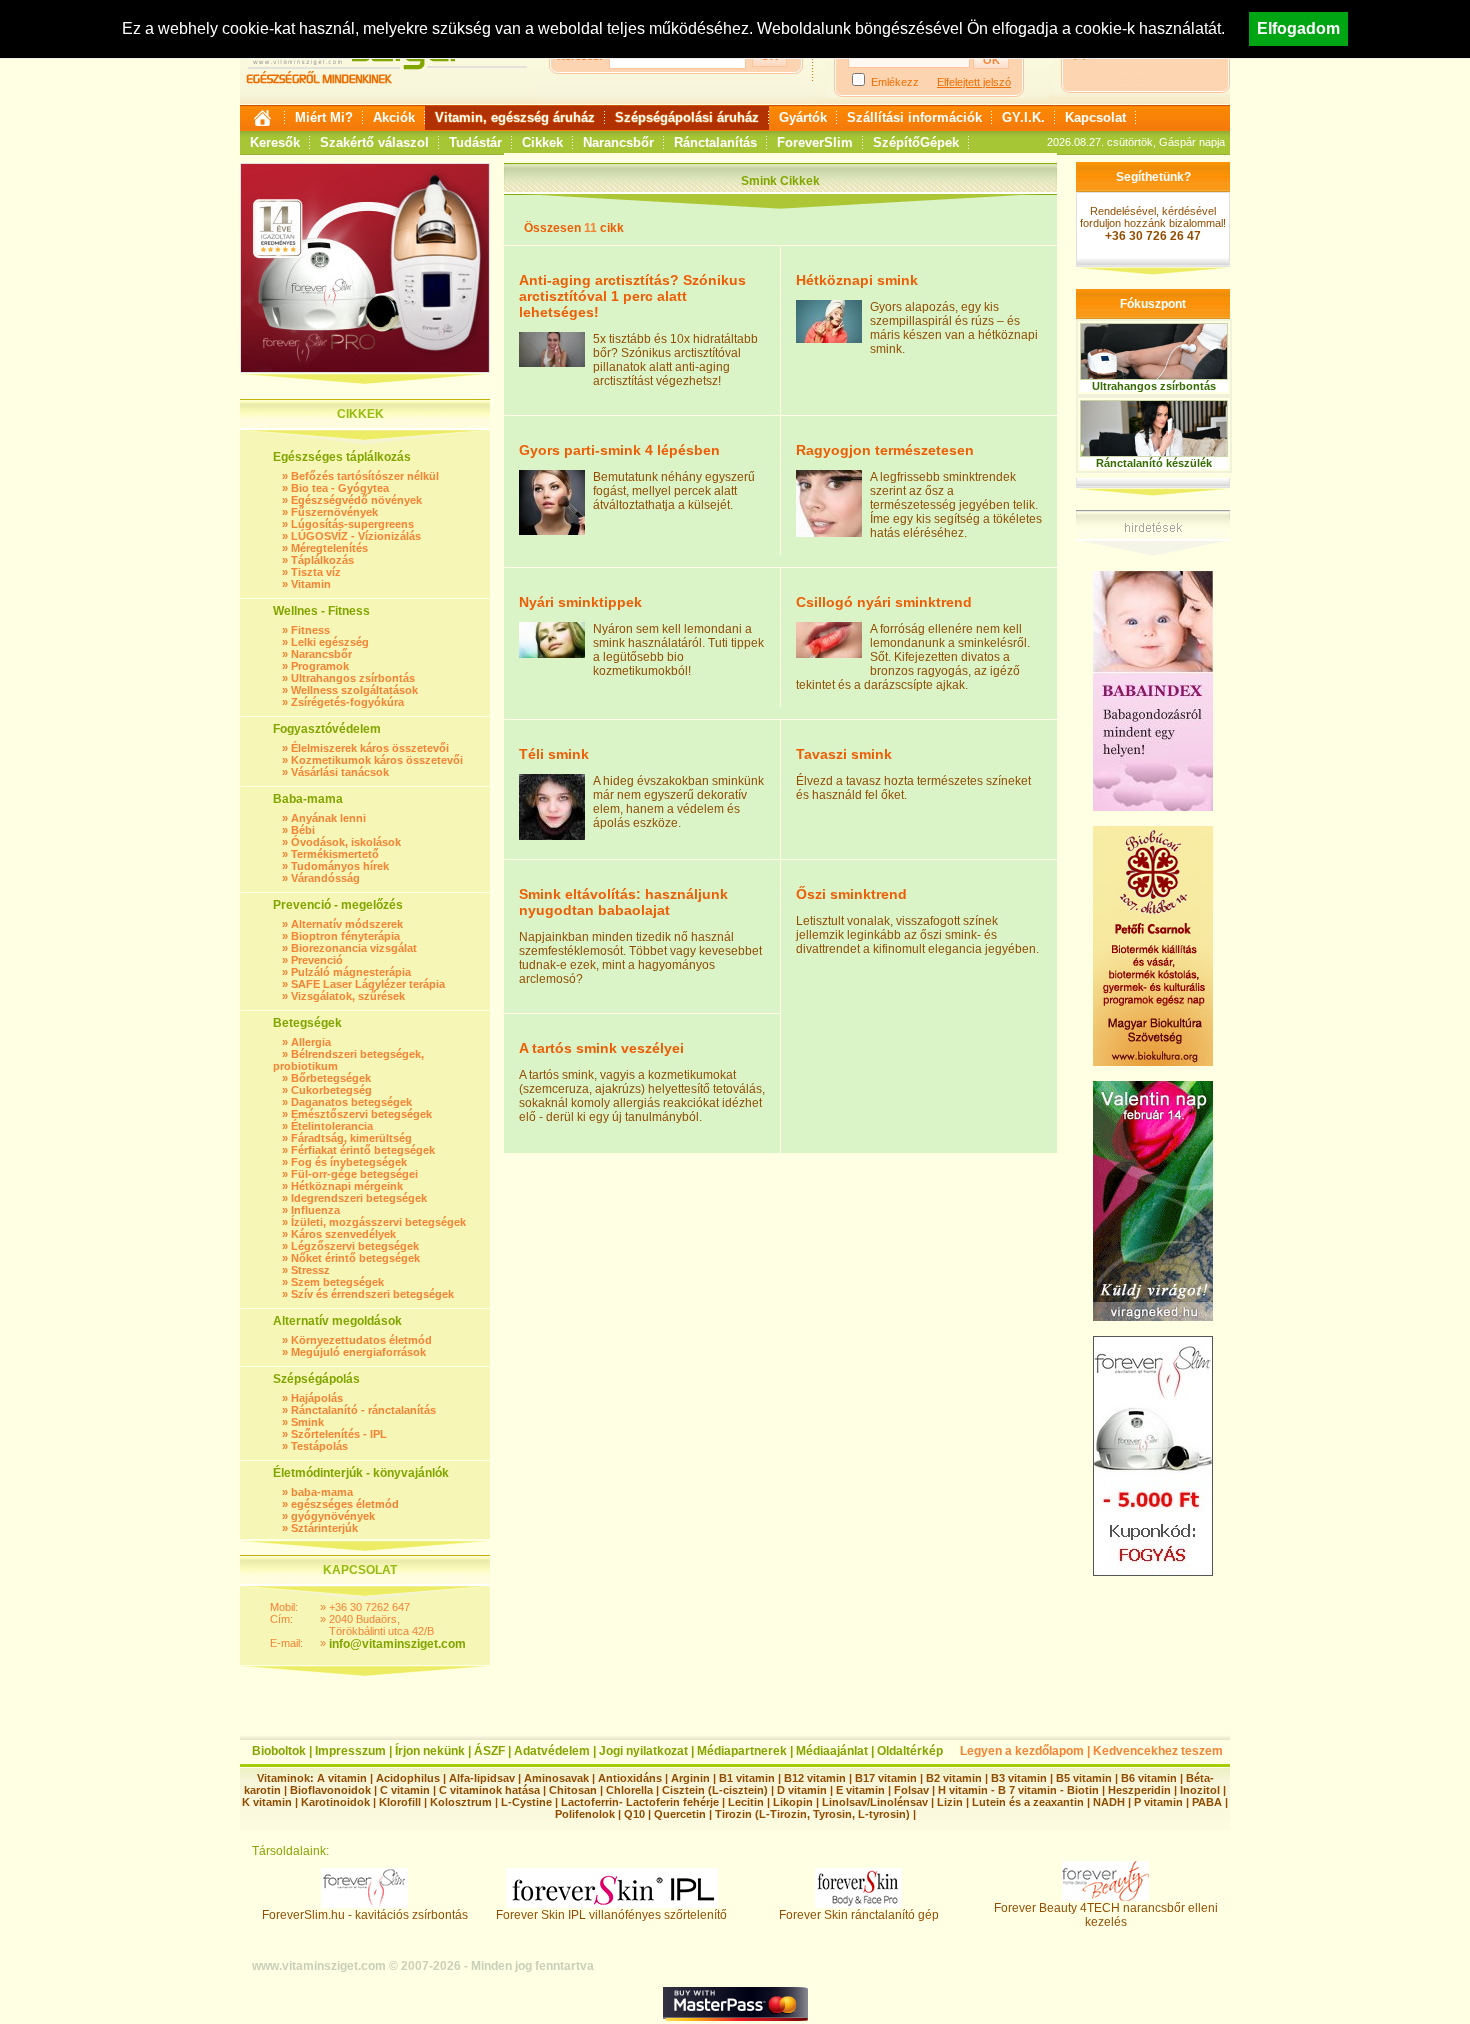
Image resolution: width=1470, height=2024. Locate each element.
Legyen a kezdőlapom (1022, 1751)
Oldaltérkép (910, 1751)
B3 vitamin (1019, 1778)
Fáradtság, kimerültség (351, 1138)
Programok (320, 666)
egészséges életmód (345, 1504)
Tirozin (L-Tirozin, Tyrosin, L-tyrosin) (812, 1814)
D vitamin (802, 1790)
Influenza (315, 1210)
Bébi (303, 830)
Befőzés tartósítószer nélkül (365, 476)
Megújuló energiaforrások (358, 1352)
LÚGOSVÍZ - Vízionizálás (356, 536)
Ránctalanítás (715, 142)
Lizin (950, 1802)
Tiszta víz (316, 572)
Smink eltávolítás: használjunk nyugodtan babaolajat (623, 902)
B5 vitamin (1084, 1778)
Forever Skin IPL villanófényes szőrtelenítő (611, 1915)
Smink (307, 1422)
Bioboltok (279, 1751)
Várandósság (325, 878)
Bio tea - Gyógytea (340, 488)
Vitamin (311, 584)
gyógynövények (333, 1516)
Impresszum (350, 1751)
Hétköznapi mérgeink (347, 1186)
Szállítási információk (914, 117)
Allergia (311, 1042)
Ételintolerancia (332, 1126)
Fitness (310, 630)
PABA (1208, 1802)
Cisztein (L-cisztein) (715, 1790)
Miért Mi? (324, 117)
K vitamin (267, 1802)
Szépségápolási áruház (687, 117)
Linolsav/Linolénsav (875, 1802)
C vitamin (405, 1790)
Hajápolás (317, 1398)
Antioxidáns (630, 1778)
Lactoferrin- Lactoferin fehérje (640, 1802)
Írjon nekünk (430, 1751)
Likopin (793, 1802)
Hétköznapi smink (857, 280)
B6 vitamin (1149, 1778)
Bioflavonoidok (330, 1790)
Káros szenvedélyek (343, 1234)
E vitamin (860, 1790)
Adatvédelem (552, 1751)
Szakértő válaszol (374, 142)
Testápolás (319, 1446)
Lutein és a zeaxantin (1028, 1802)
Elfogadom (1298, 28)
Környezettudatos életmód (361, 1340)
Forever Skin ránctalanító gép (859, 1915)
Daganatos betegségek (351, 1102)
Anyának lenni (328, 818)
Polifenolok (585, 1814)
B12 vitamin (815, 1778)
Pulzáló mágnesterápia (351, 972)
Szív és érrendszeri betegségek (372, 1294)
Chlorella (629, 1790)
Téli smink (554, 754)
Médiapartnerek (742, 1751)
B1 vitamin (747, 1778)
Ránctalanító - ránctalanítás (363, 1410)
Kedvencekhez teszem (1158, 1751)
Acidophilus (408, 1778)
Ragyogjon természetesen (885, 450)
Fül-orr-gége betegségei (354, 1174)
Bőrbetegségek (331, 1078)
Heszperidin (1141, 1790)
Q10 (634, 1814)
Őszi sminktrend (851, 894)
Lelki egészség (330, 642)
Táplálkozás (322, 560)
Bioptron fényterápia (345, 936)
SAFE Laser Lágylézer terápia (368, 984)
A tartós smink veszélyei (601, 1048)
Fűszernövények (334, 512)
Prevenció (317, 960)
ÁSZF (489, 1751)
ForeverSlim (815, 142)
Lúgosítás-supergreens (352, 524)
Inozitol (1200, 1790)
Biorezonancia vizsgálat (354, 948)
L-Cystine (526, 1802)
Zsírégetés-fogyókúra (347, 702)
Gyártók (803, 117)
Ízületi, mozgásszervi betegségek (378, 1222)
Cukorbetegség (331, 1090)
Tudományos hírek (340, 866)
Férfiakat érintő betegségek (363, 1150)
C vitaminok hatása (489, 1790)
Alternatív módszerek (347, 924)
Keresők (275, 142)
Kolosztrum (461, 1802)
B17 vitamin (886, 1778)
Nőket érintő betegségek (355, 1258)
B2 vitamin (954, 1778)
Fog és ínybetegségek (349, 1162)
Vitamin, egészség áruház (515, 117)
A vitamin (342, 1778)
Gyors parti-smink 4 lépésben (619, 450)
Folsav (911, 1790)
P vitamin (1160, 1802)
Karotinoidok (335, 1802)
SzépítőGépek (916, 142)
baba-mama (322, 1492)
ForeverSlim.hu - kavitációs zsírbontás (365, 1915)
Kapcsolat (1095, 117)
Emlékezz (895, 82)
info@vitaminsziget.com (397, 1644)
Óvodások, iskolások (346, 842)
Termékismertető (335, 854)
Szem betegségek (337, 1282)
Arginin (690, 1778)
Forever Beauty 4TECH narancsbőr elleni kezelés (1106, 1915)
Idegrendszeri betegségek (359, 1198)
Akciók (394, 117)
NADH (1109, 1802)
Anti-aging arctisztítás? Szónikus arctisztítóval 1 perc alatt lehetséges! (632, 296)
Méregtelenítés (329, 548)
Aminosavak (556, 1778)
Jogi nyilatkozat (643, 1751)
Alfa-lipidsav (482, 1778)
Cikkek (542, 142)
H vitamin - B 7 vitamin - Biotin (1018, 1790)
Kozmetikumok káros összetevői (377, 760)
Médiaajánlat (832, 1751)
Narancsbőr (618, 142)
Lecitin (746, 1802)
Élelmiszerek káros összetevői (370, 748)
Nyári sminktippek (580, 602)
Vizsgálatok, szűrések (348, 996)
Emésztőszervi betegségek (361, 1114)
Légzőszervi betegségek (355, 1246)
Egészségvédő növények (356, 500)
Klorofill (400, 1802)
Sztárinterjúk (324, 1528)
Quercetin (680, 1814)
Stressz (310, 1270)
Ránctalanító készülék (1154, 463)
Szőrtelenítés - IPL (339, 1434)
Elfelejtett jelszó (974, 82)
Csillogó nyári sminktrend (884, 602)
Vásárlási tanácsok (340, 772)
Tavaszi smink (844, 754)
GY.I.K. (1023, 117)
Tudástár (475, 142)
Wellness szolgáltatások (354, 690)
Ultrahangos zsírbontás (353, 678)
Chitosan (573, 1790)
